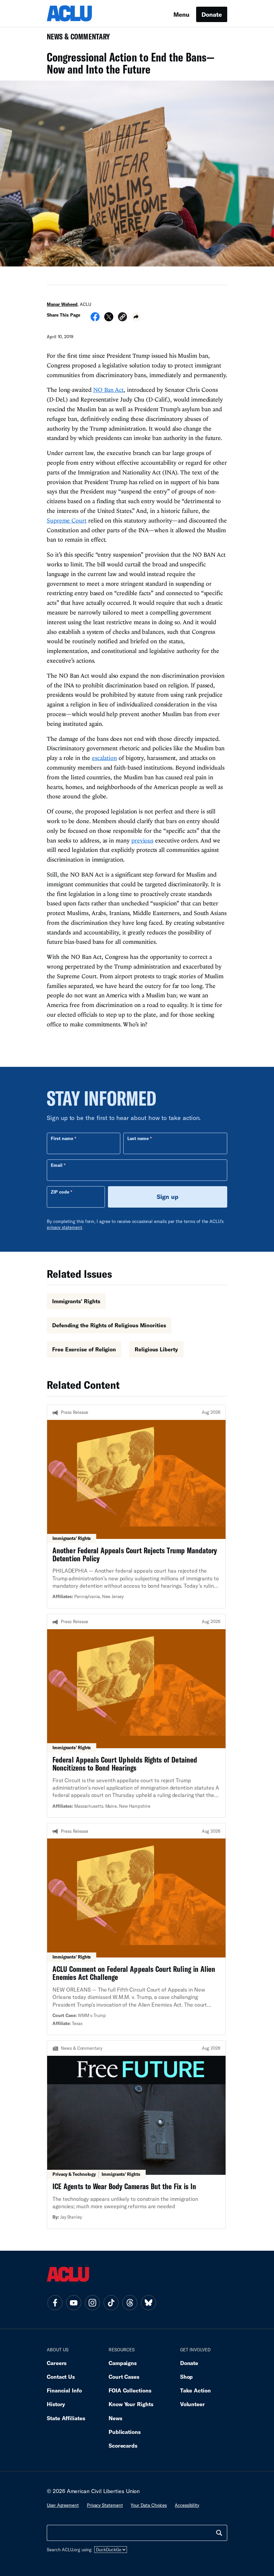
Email (57, 1165)
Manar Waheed (62, 304)
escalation (104, 758)
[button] (122, 318)
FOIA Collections (130, 2390)
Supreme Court (67, 520)
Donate (212, 14)
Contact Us (61, 2377)
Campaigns (123, 2363)
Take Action (195, 2390)
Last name (138, 1138)
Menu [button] (181, 14)
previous (142, 840)
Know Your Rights (131, 2404)
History (56, 2404)
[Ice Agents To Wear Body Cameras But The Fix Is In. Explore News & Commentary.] (136, 2135)
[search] (219, 2533)
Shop (187, 2377)
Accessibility (187, 2505)
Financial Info (64, 2390)
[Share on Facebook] (95, 319)
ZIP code (60, 1192)
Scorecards (123, 2445)
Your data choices (149, 2505)
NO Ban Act (108, 390)
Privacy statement (105, 2505)
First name (62, 1138)
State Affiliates (66, 2418)
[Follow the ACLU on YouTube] (74, 2303)
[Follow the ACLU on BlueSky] (148, 2303)
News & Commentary (76, 39)
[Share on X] (109, 319)
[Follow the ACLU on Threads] (130, 2303)
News (115, 2418)
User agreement (63, 2505)
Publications (125, 2432)
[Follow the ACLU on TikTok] (111, 2303)
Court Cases (124, 2377)
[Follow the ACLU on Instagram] (92, 2303)
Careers (57, 2363)
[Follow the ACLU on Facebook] (55, 2303)
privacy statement (64, 1227)
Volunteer (192, 2404)
